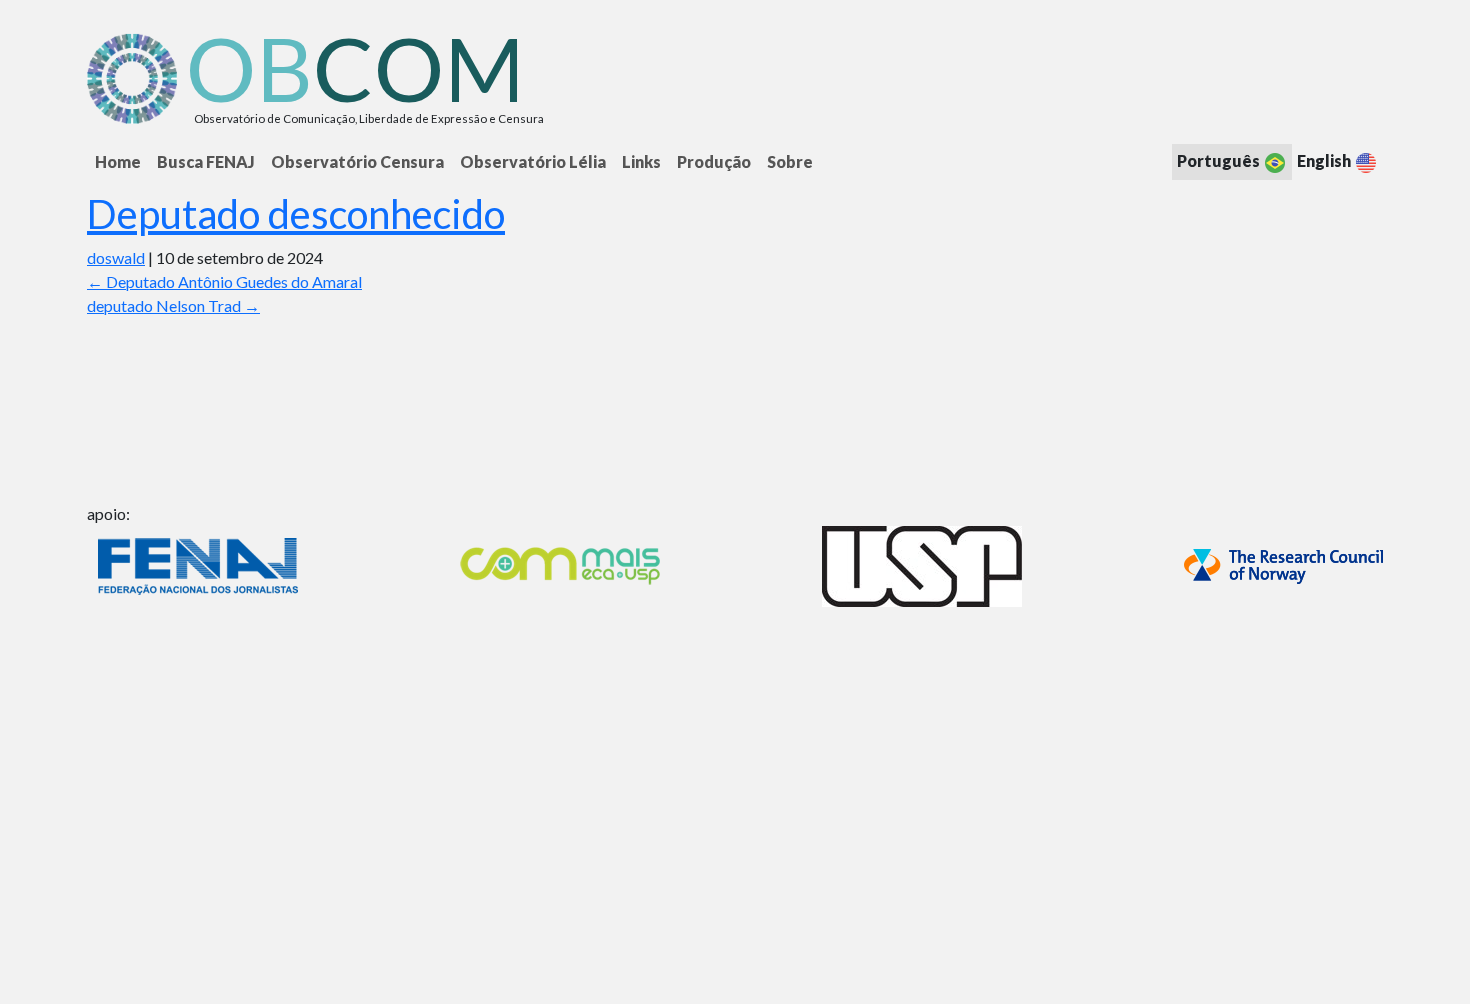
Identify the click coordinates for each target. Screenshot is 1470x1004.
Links (641, 161)
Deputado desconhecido (296, 214)
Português (1220, 160)
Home (118, 161)
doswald (116, 257)
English (1325, 160)
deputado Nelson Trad (173, 305)
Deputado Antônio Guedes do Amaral (224, 281)
